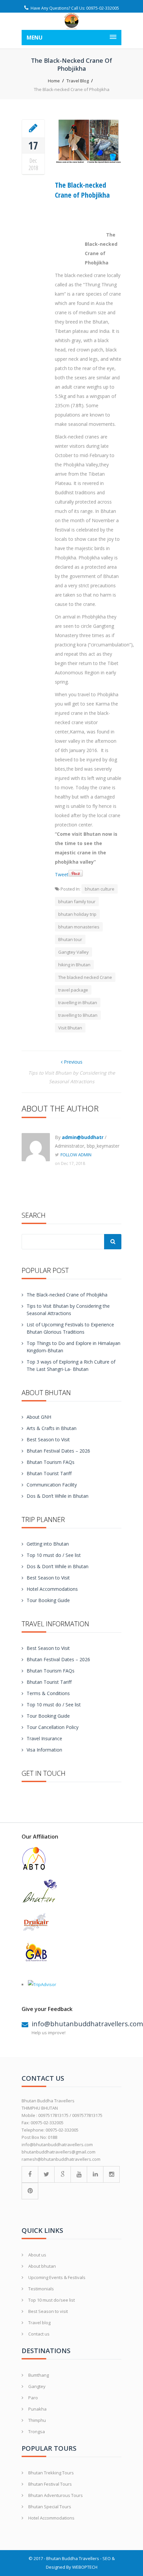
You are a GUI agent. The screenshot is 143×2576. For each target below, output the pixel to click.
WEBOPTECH (85, 2567)
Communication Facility (52, 1485)
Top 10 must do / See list (54, 1555)
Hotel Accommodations (52, 1589)
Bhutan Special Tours (50, 2507)
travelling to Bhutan (78, 1015)
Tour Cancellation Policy (53, 1727)
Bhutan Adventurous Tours (56, 2495)
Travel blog (39, 2323)
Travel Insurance (44, 1738)
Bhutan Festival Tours (50, 2484)
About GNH (39, 1417)
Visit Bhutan (70, 1028)
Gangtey (37, 2386)
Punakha (37, 2409)
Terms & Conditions (48, 1693)
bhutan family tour (77, 902)
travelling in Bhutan (78, 1002)
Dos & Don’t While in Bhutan (58, 1496)
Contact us (39, 2334)
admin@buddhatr (83, 1137)
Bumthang (39, 2375)
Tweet (62, 874)
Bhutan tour (70, 939)
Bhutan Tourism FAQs (51, 1462)
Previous (72, 1062)
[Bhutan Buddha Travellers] (71, 21)
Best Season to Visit (48, 1439)
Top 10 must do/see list (52, 2300)
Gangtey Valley (73, 952)
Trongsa (37, 2432)
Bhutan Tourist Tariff (49, 1473)
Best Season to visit (48, 2311)
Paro (33, 2398)
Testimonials (41, 2289)
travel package (73, 990)
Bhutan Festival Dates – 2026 (58, 1451)
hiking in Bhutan (74, 965)
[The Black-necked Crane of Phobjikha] (33, 128)
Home (54, 81)
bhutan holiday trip (77, 914)
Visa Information (44, 1750)
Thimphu (37, 2420)
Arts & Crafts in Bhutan (52, 1428)
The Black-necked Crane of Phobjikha (82, 190)
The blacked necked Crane (85, 977)
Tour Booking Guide (48, 1600)
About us (37, 2255)
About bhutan (42, 2266)
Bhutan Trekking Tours (51, 2473)
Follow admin (76, 1155)
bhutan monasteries (79, 927)
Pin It (76, 873)
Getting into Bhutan (48, 1544)
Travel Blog (78, 81)
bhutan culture (100, 889)
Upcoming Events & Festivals (57, 2277)
